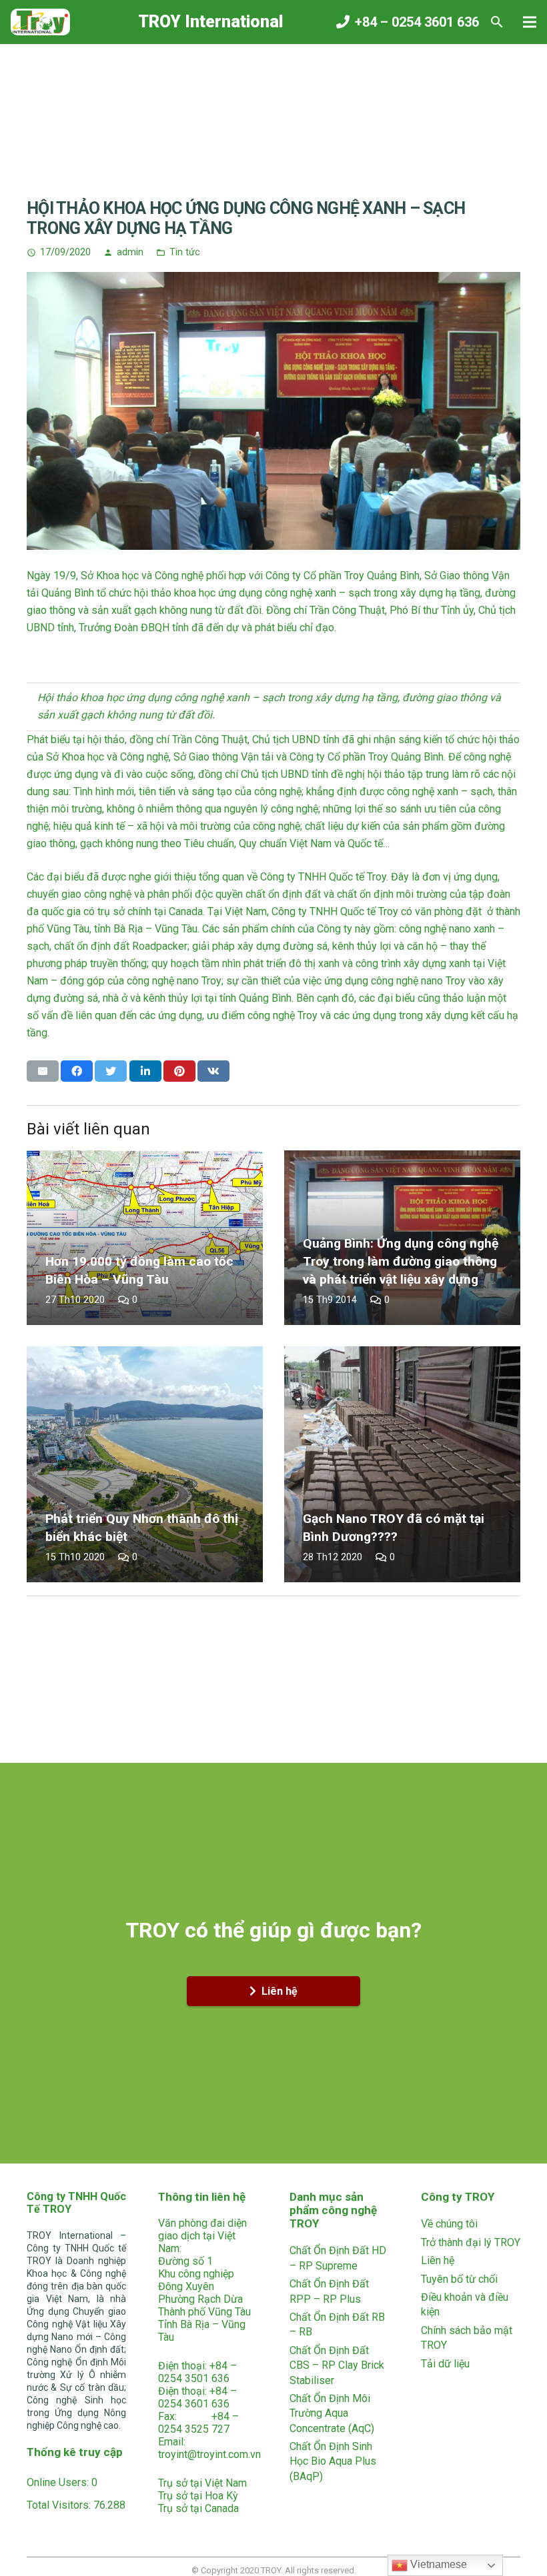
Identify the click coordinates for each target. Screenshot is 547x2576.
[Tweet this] (111, 1071)
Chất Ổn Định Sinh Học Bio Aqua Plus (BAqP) (333, 2461)
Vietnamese (437, 2564)
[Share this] (77, 1071)
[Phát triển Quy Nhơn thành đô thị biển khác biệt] (145, 1464)
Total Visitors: (60, 2505)
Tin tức (185, 252)
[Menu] (530, 22)
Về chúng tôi (449, 2224)
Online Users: (59, 2482)
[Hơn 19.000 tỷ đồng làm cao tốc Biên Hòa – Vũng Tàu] (145, 1238)
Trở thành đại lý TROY (471, 2242)
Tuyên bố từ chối (459, 2279)
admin (130, 252)
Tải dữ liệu (445, 2364)
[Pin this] (179, 1071)
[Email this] (43, 1071)
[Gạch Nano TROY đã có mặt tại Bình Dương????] (402, 1464)
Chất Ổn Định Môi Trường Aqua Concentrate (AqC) (332, 2413)
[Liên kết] (40, 22)
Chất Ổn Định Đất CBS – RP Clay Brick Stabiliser (337, 2365)
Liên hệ (438, 2260)
